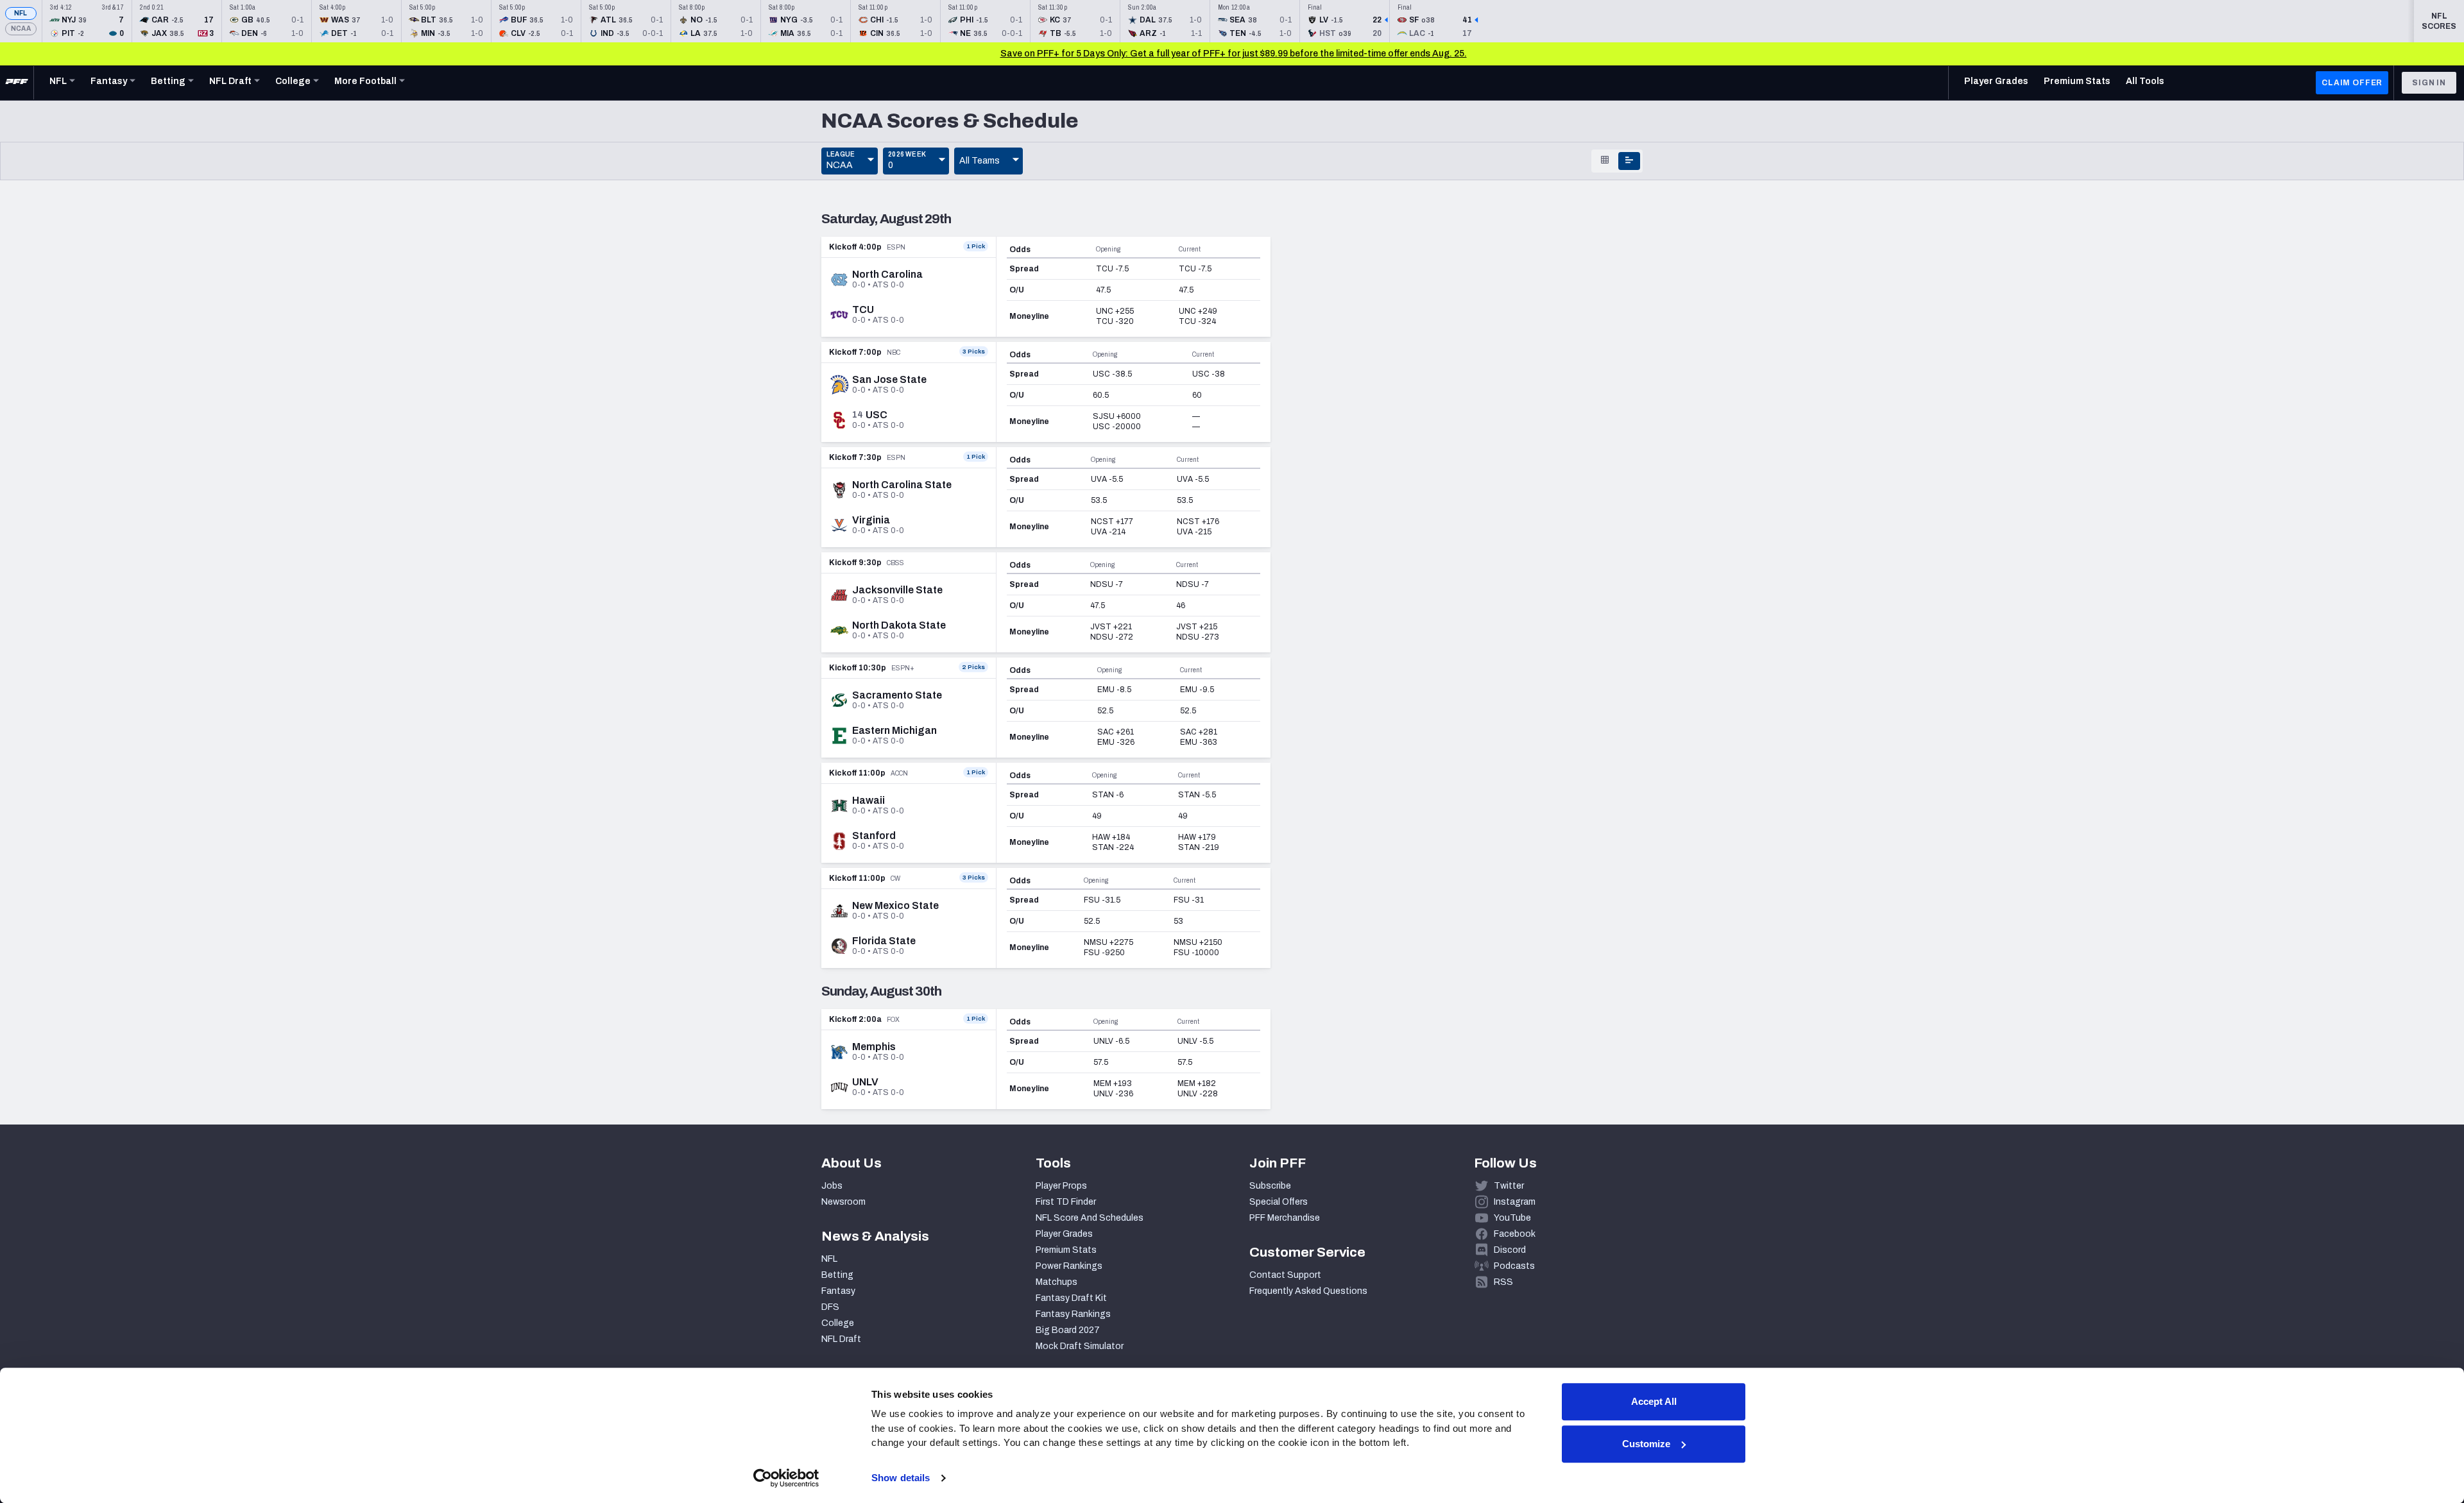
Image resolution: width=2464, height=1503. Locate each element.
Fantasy (838, 1291)
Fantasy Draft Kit (1071, 1298)
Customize (1646, 1444)
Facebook (1515, 1234)
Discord (1510, 1250)
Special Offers (1279, 1202)
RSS (1503, 1282)
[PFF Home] (17, 83)
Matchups (1057, 1282)
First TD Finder (1066, 1202)
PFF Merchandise (1285, 1218)
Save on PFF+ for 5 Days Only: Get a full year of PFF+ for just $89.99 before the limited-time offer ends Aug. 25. (1234, 54)
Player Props (1061, 1186)
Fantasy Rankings (1073, 1314)
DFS (830, 1307)
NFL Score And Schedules (1090, 1218)
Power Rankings (1069, 1266)
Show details (901, 1478)
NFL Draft (841, 1339)
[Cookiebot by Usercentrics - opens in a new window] (786, 1478)
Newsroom (843, 1202)
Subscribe (1270, 1186)
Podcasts (1514, 1266)
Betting (837, 1275)
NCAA (21, 29)
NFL (21, 13)
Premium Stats (1066, 1250)
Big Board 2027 (1068, 1330)
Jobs (832, 1186)
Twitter (1509, 1186)
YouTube (1512, 1218)
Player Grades (1064, 1234)
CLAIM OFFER (2352, 83)
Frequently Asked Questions (1308, 1291)
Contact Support (1285, 1275)
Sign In (2429, 83)
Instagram (1515, 1202)
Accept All (1654, 1401)
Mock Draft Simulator (1080, 1346)
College (838, 1323)
